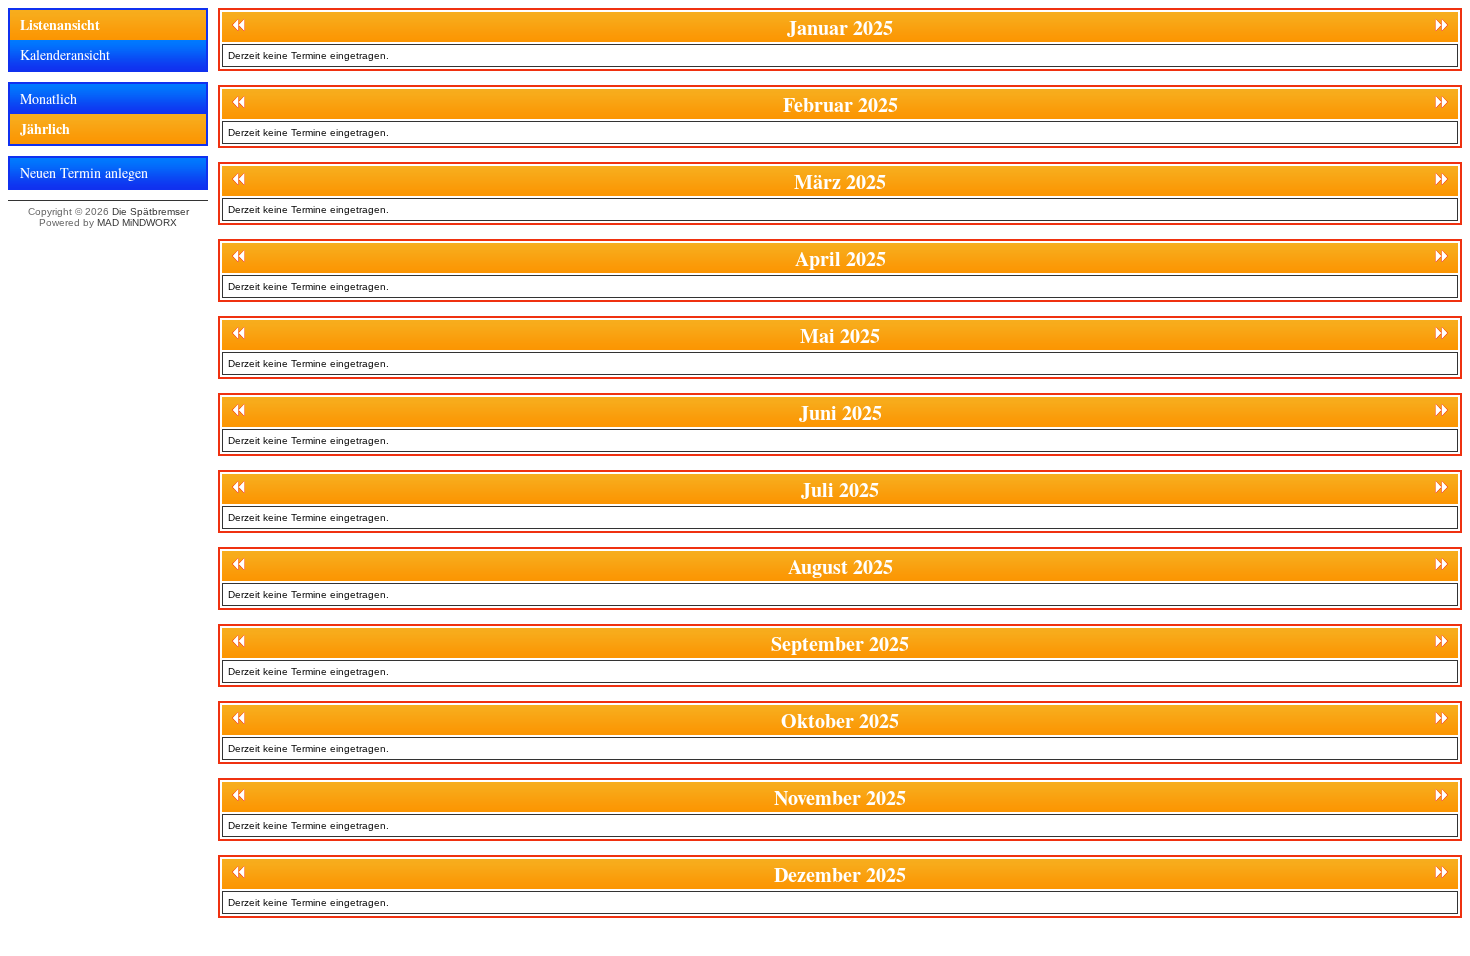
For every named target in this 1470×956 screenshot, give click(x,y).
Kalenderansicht (65, 54)
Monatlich (48, 98)
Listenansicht (60, 24)
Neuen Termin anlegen (84, 172)
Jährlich (45, 128)
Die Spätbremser (150, 211)
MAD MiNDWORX (137, 222)
